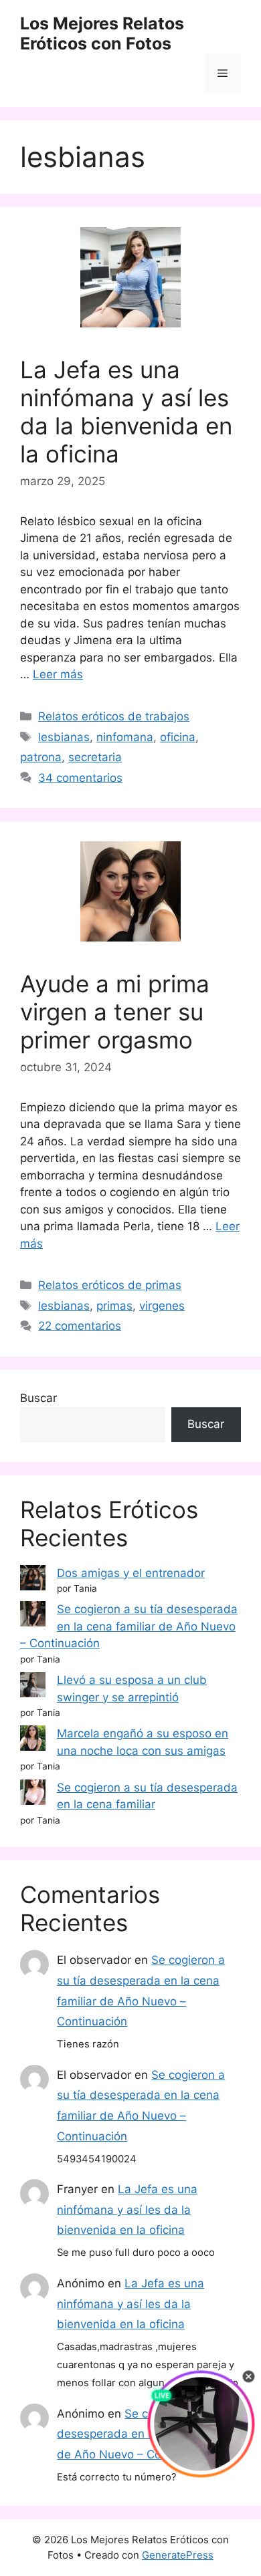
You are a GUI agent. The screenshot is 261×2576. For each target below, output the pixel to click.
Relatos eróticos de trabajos (114, 716)
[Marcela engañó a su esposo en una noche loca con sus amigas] (33, 1741)
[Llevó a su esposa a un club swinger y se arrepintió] (33, 1687)
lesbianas (64, 737)
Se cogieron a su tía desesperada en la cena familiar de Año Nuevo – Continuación (129, 1626)
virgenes (162, 1306)
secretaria (95, 757)
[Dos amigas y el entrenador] (33, 1580)
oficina (178, 737)
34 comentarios (80, 778)
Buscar (38, 1398)
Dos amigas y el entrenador (131, 1573)
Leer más (58, 674)
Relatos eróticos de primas (110, 1285)
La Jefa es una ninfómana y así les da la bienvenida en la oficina (126, 412)
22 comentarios (80, 1326)
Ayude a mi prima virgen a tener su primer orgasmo (115, 1012)
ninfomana (125, 737)
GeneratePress (178, 2555)
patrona (41, 757)
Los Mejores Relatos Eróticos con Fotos (102, 33)
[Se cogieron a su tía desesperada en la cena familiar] (33, 1795)
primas (114, 1306)
